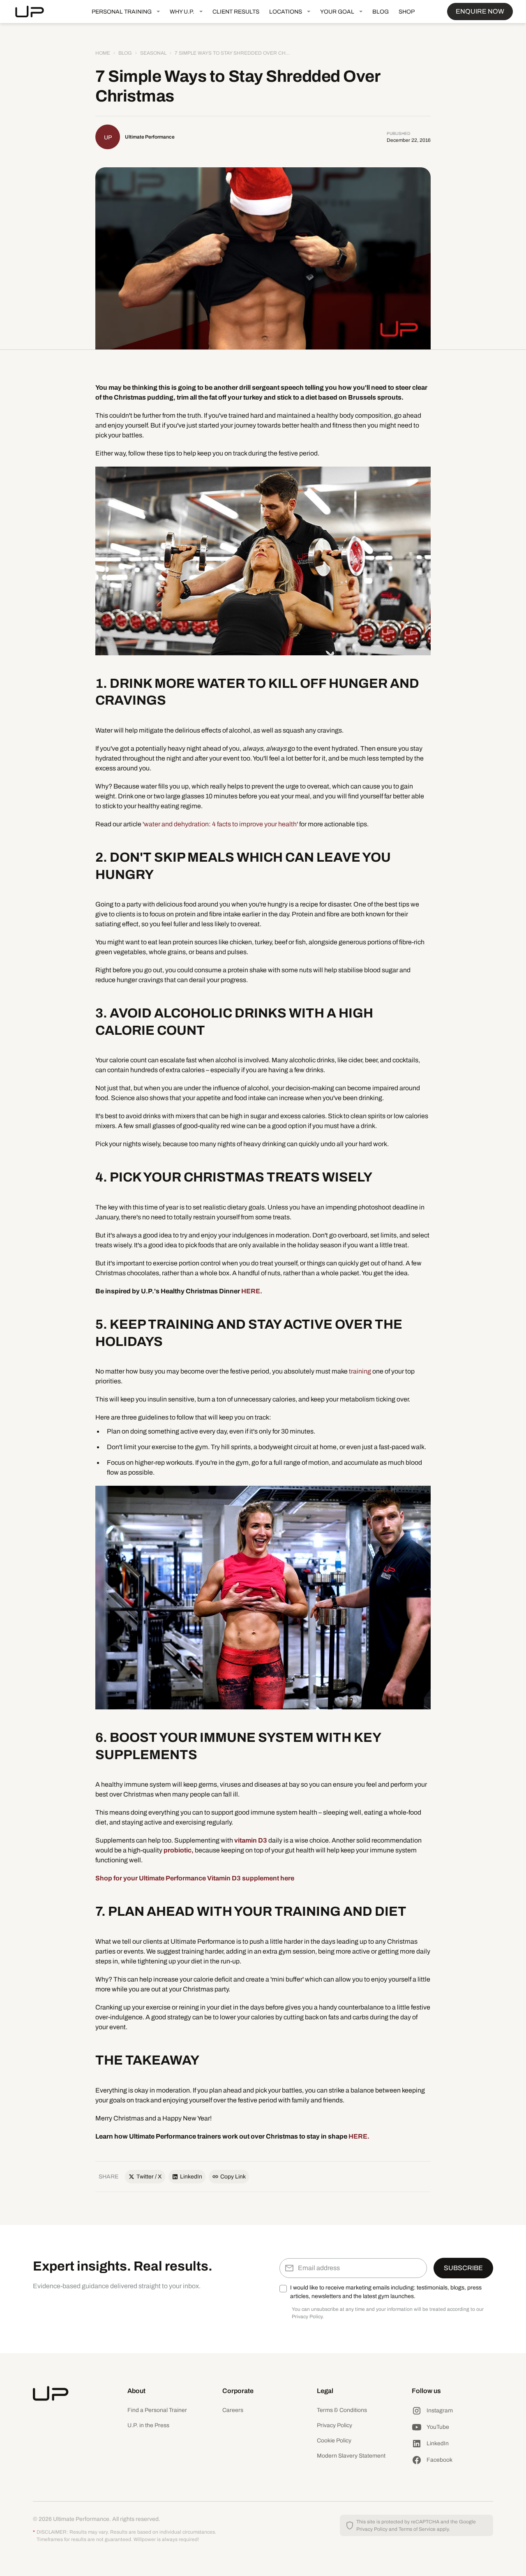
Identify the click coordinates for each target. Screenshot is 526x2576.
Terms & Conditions (342, 2410)
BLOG (381, 12)
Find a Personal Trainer (157, 2410)
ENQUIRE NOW (480, 11)
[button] (126, 12)
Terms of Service (417, 2529)
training (359, 1371)
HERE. (252, 1291)
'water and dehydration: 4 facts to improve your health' (220, 824)
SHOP (407, 12)
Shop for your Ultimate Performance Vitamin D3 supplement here (195, 1878)
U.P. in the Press (148, 2425)
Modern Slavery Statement (351, 2456)
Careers (233, 2410)
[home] (36, 12)
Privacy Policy (335, 2425)
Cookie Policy (334, 2441)
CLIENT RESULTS (236, 12)
